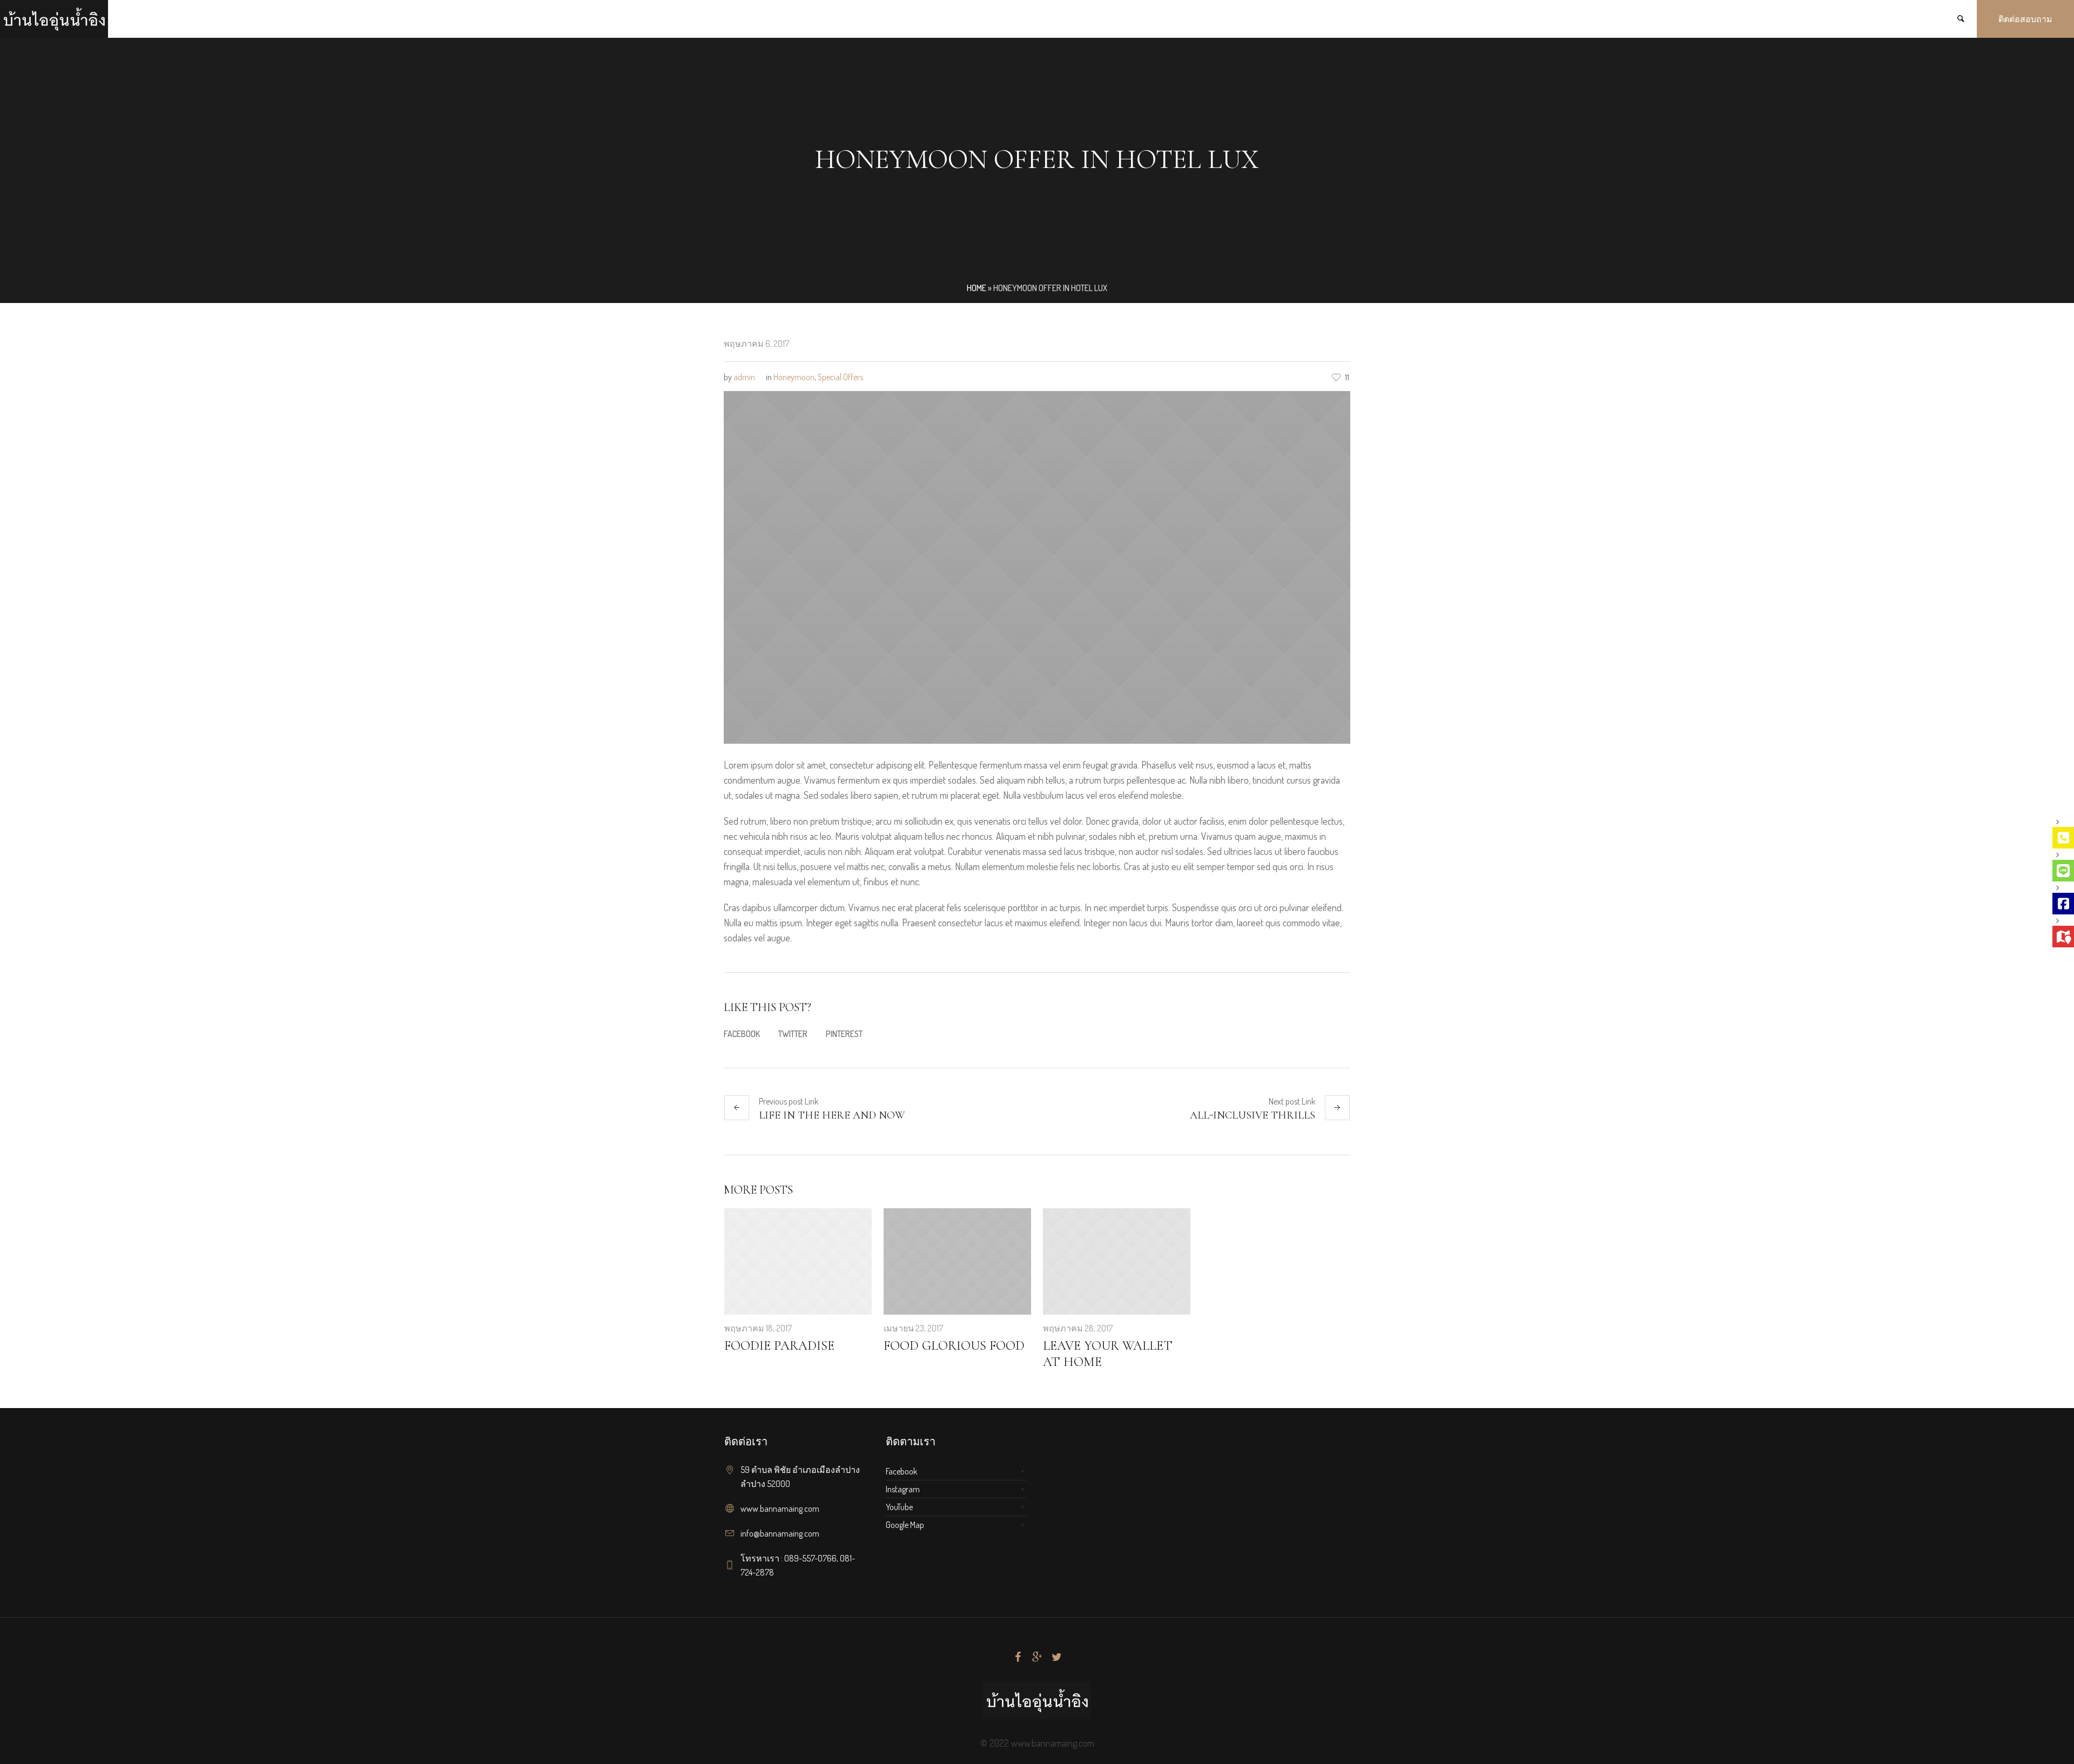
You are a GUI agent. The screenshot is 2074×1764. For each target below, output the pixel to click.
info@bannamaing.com (780, 1533)
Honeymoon (794, 377)
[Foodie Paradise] (798, 1262)
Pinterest (844, 1034)
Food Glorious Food (954, 1346)
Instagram (903, 1489)
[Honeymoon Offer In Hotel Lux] (1037, 566)
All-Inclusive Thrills (1253, 1115)
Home (977, 288)
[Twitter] (1056, 1657)
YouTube (899, 1507)
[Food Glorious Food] (957, 1262)
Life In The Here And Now (832, 1115)
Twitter (793, 1034)
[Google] (1037, 1657)
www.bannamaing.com (780, 1509)
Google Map (905, 1525)
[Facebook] (1018, 1657)
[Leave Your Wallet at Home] (1117, 1262)
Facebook (742, 1034)
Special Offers (840, 377)
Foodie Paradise (779, 1346)
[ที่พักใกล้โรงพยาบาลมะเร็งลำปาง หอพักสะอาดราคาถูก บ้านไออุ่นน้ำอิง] (1037, 1700)
